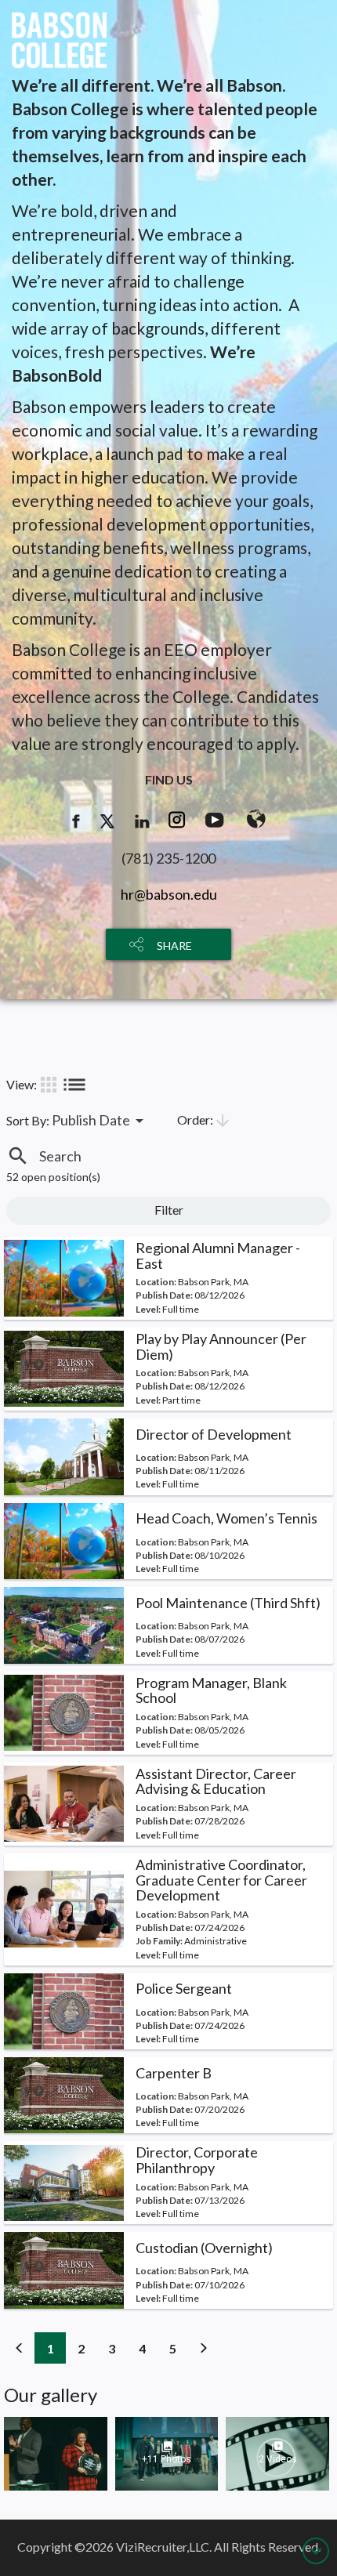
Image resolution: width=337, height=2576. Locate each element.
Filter (169, 1210)
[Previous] (20, 2348)
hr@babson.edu (169, 894)
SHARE (174, 946)
